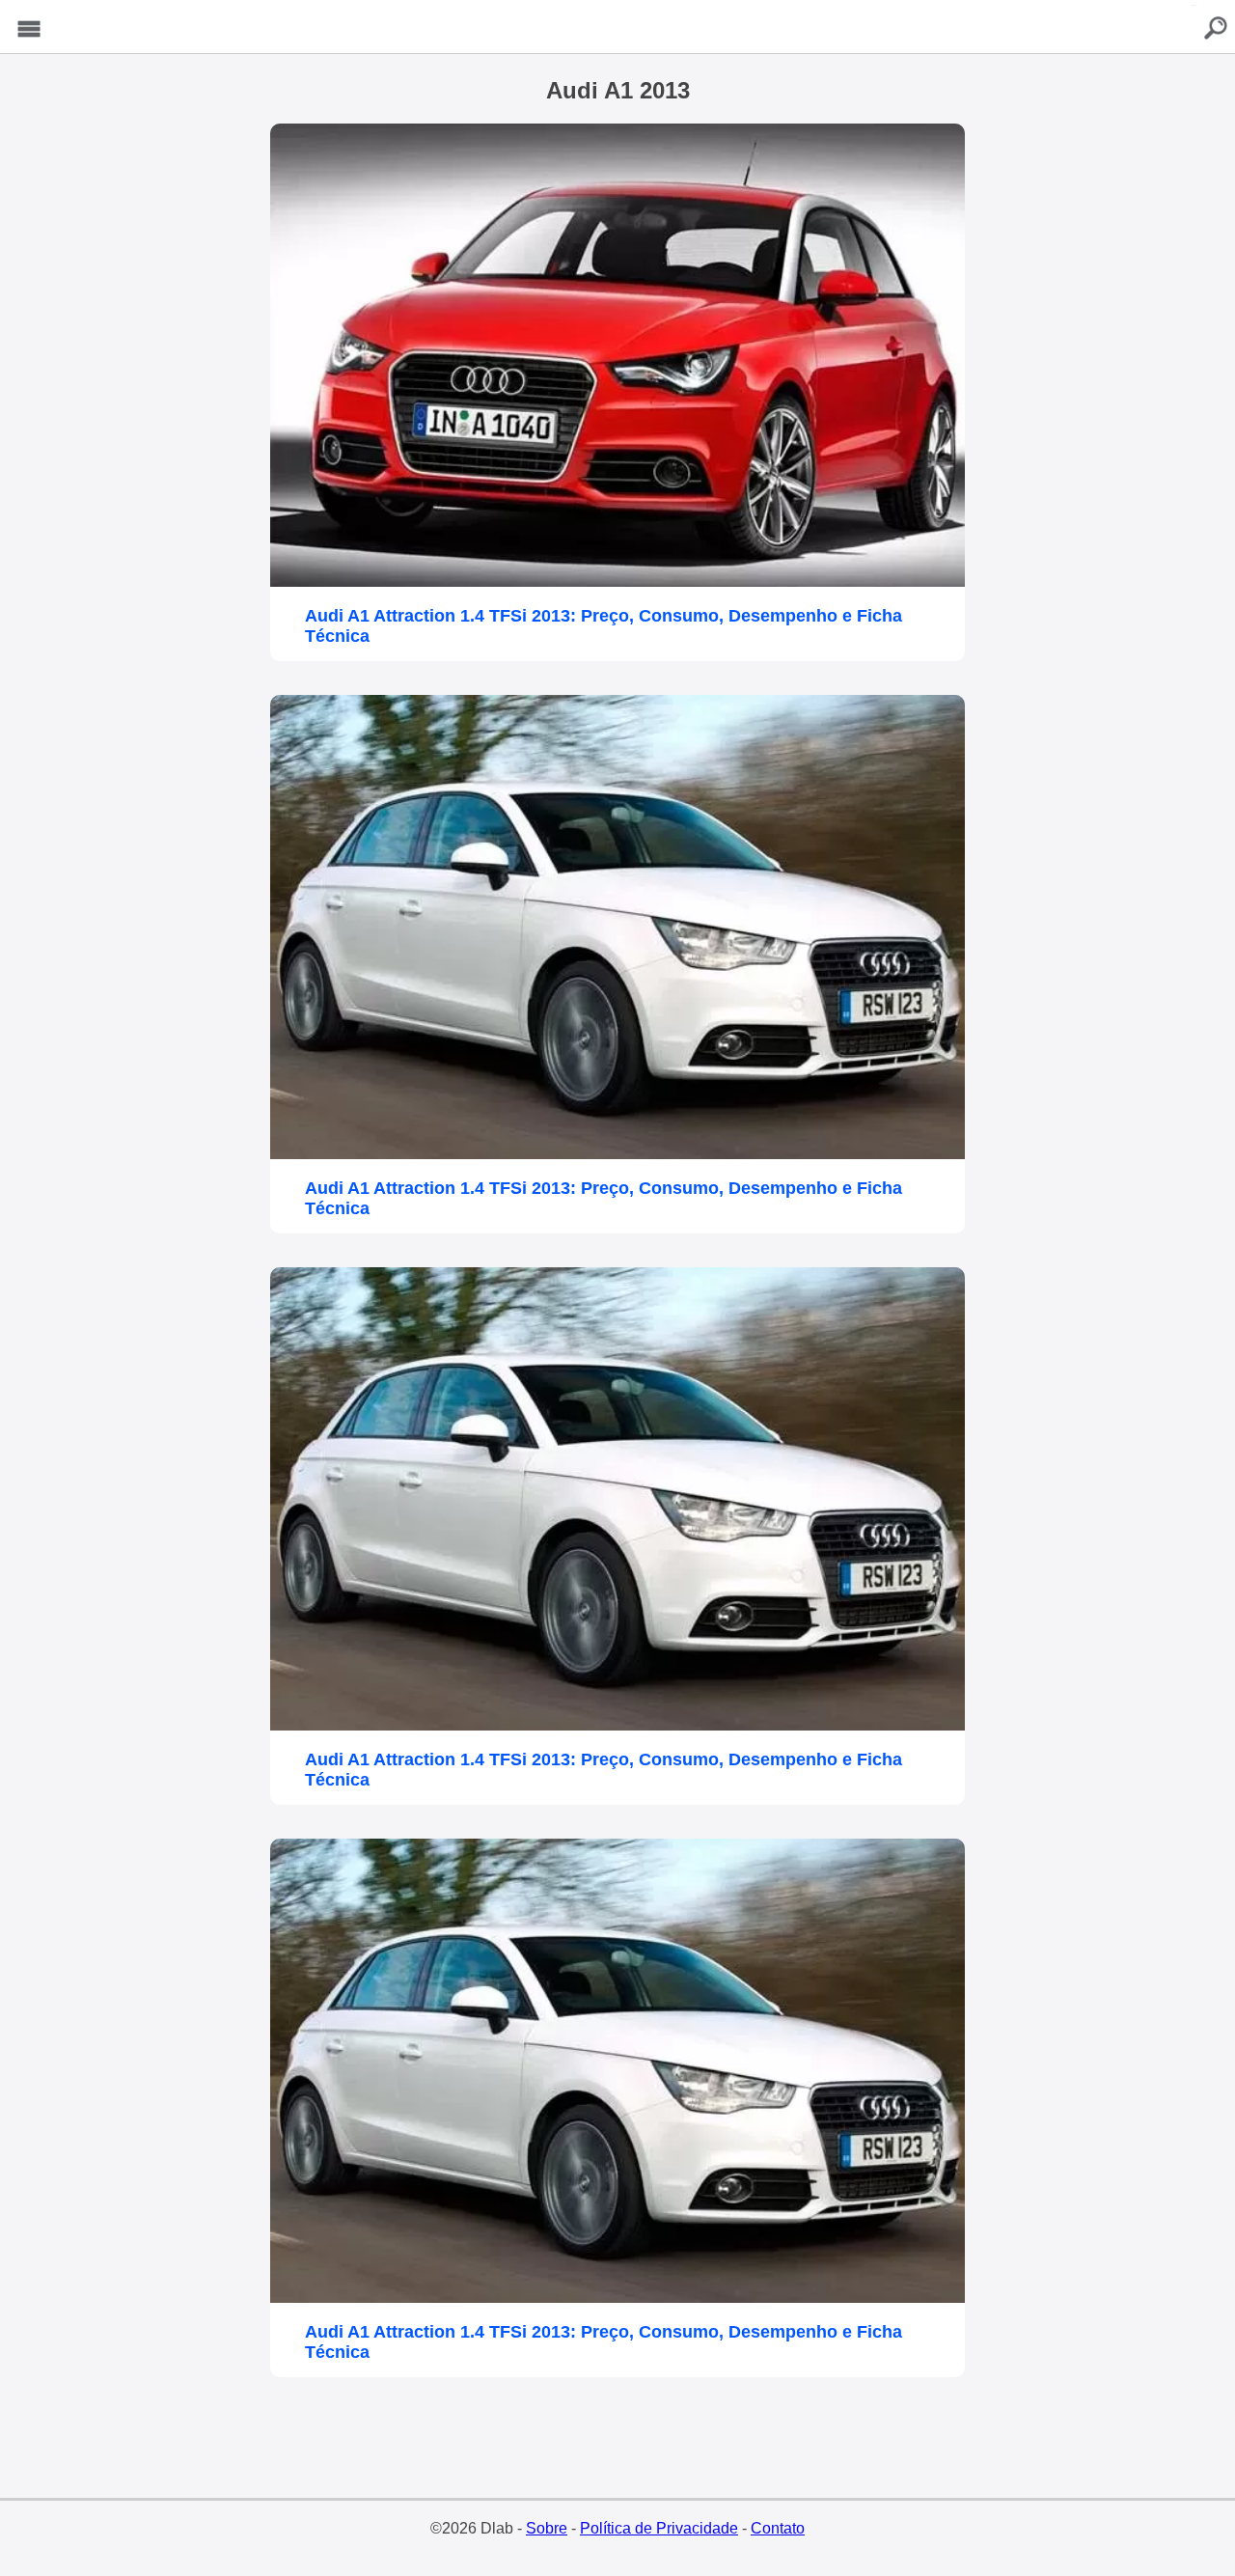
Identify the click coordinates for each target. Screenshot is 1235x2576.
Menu (29, 29)
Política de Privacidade (659, 2528)
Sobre (547, 2528)
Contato (778, 2528)
